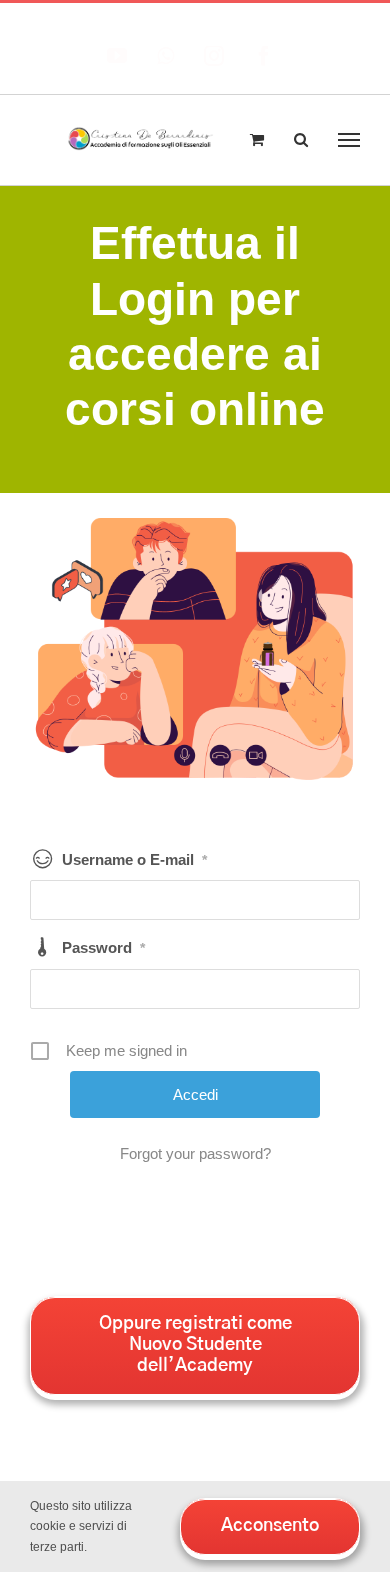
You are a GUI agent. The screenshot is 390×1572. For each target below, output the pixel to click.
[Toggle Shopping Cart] (257, 139)
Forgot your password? (195, 1153)
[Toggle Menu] (349, 140)
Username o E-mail (134, 859)
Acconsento (270, 1526)
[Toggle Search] (301, 138)
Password (103, 947)
